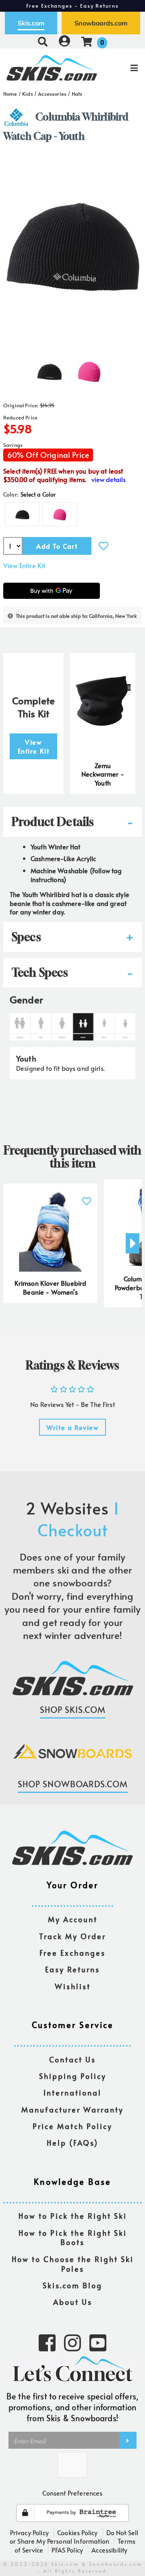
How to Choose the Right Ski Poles (73, 2264)
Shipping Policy (73, 2076)
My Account (73, 1920)
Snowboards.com (101, 23)
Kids (28, 94)
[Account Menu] (64, 41)
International (72, 2093)
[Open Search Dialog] (43, 41)
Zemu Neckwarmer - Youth (103, 774)
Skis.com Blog (72, 2286)
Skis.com (31, 23)
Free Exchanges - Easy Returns (72, 6)
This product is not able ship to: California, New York (76, 616)
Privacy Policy (29, 2532)
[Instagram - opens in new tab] (72, 2342)
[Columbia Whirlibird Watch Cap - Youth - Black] (49, 369)
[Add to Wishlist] (104, 546)
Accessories (52, 94)
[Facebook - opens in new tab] (47, 2342)
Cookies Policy (77, 2532)
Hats (77, 94)
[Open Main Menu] (121, 68)
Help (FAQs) (72, 2143)
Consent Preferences (72, 2493)
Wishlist (73, 1987)
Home (10, 94)
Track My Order (72, 1937)
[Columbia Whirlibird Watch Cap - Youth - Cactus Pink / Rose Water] (89, 369)
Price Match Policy (72, 2126)
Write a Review (72, 1427)
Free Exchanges (72, 1953)
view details (109, 479)
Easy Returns (72, 1970)
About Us (73, 2302)
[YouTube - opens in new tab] (98, 2342)
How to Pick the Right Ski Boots (73, 2238)
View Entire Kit (24, 565)
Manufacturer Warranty (72, 2110)
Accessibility (109, 2550)
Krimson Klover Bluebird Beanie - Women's (51, 1287)
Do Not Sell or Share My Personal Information (74, 2537)
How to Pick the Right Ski (73, 2216)
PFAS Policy (67, 2550)
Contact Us (72, 2060)
